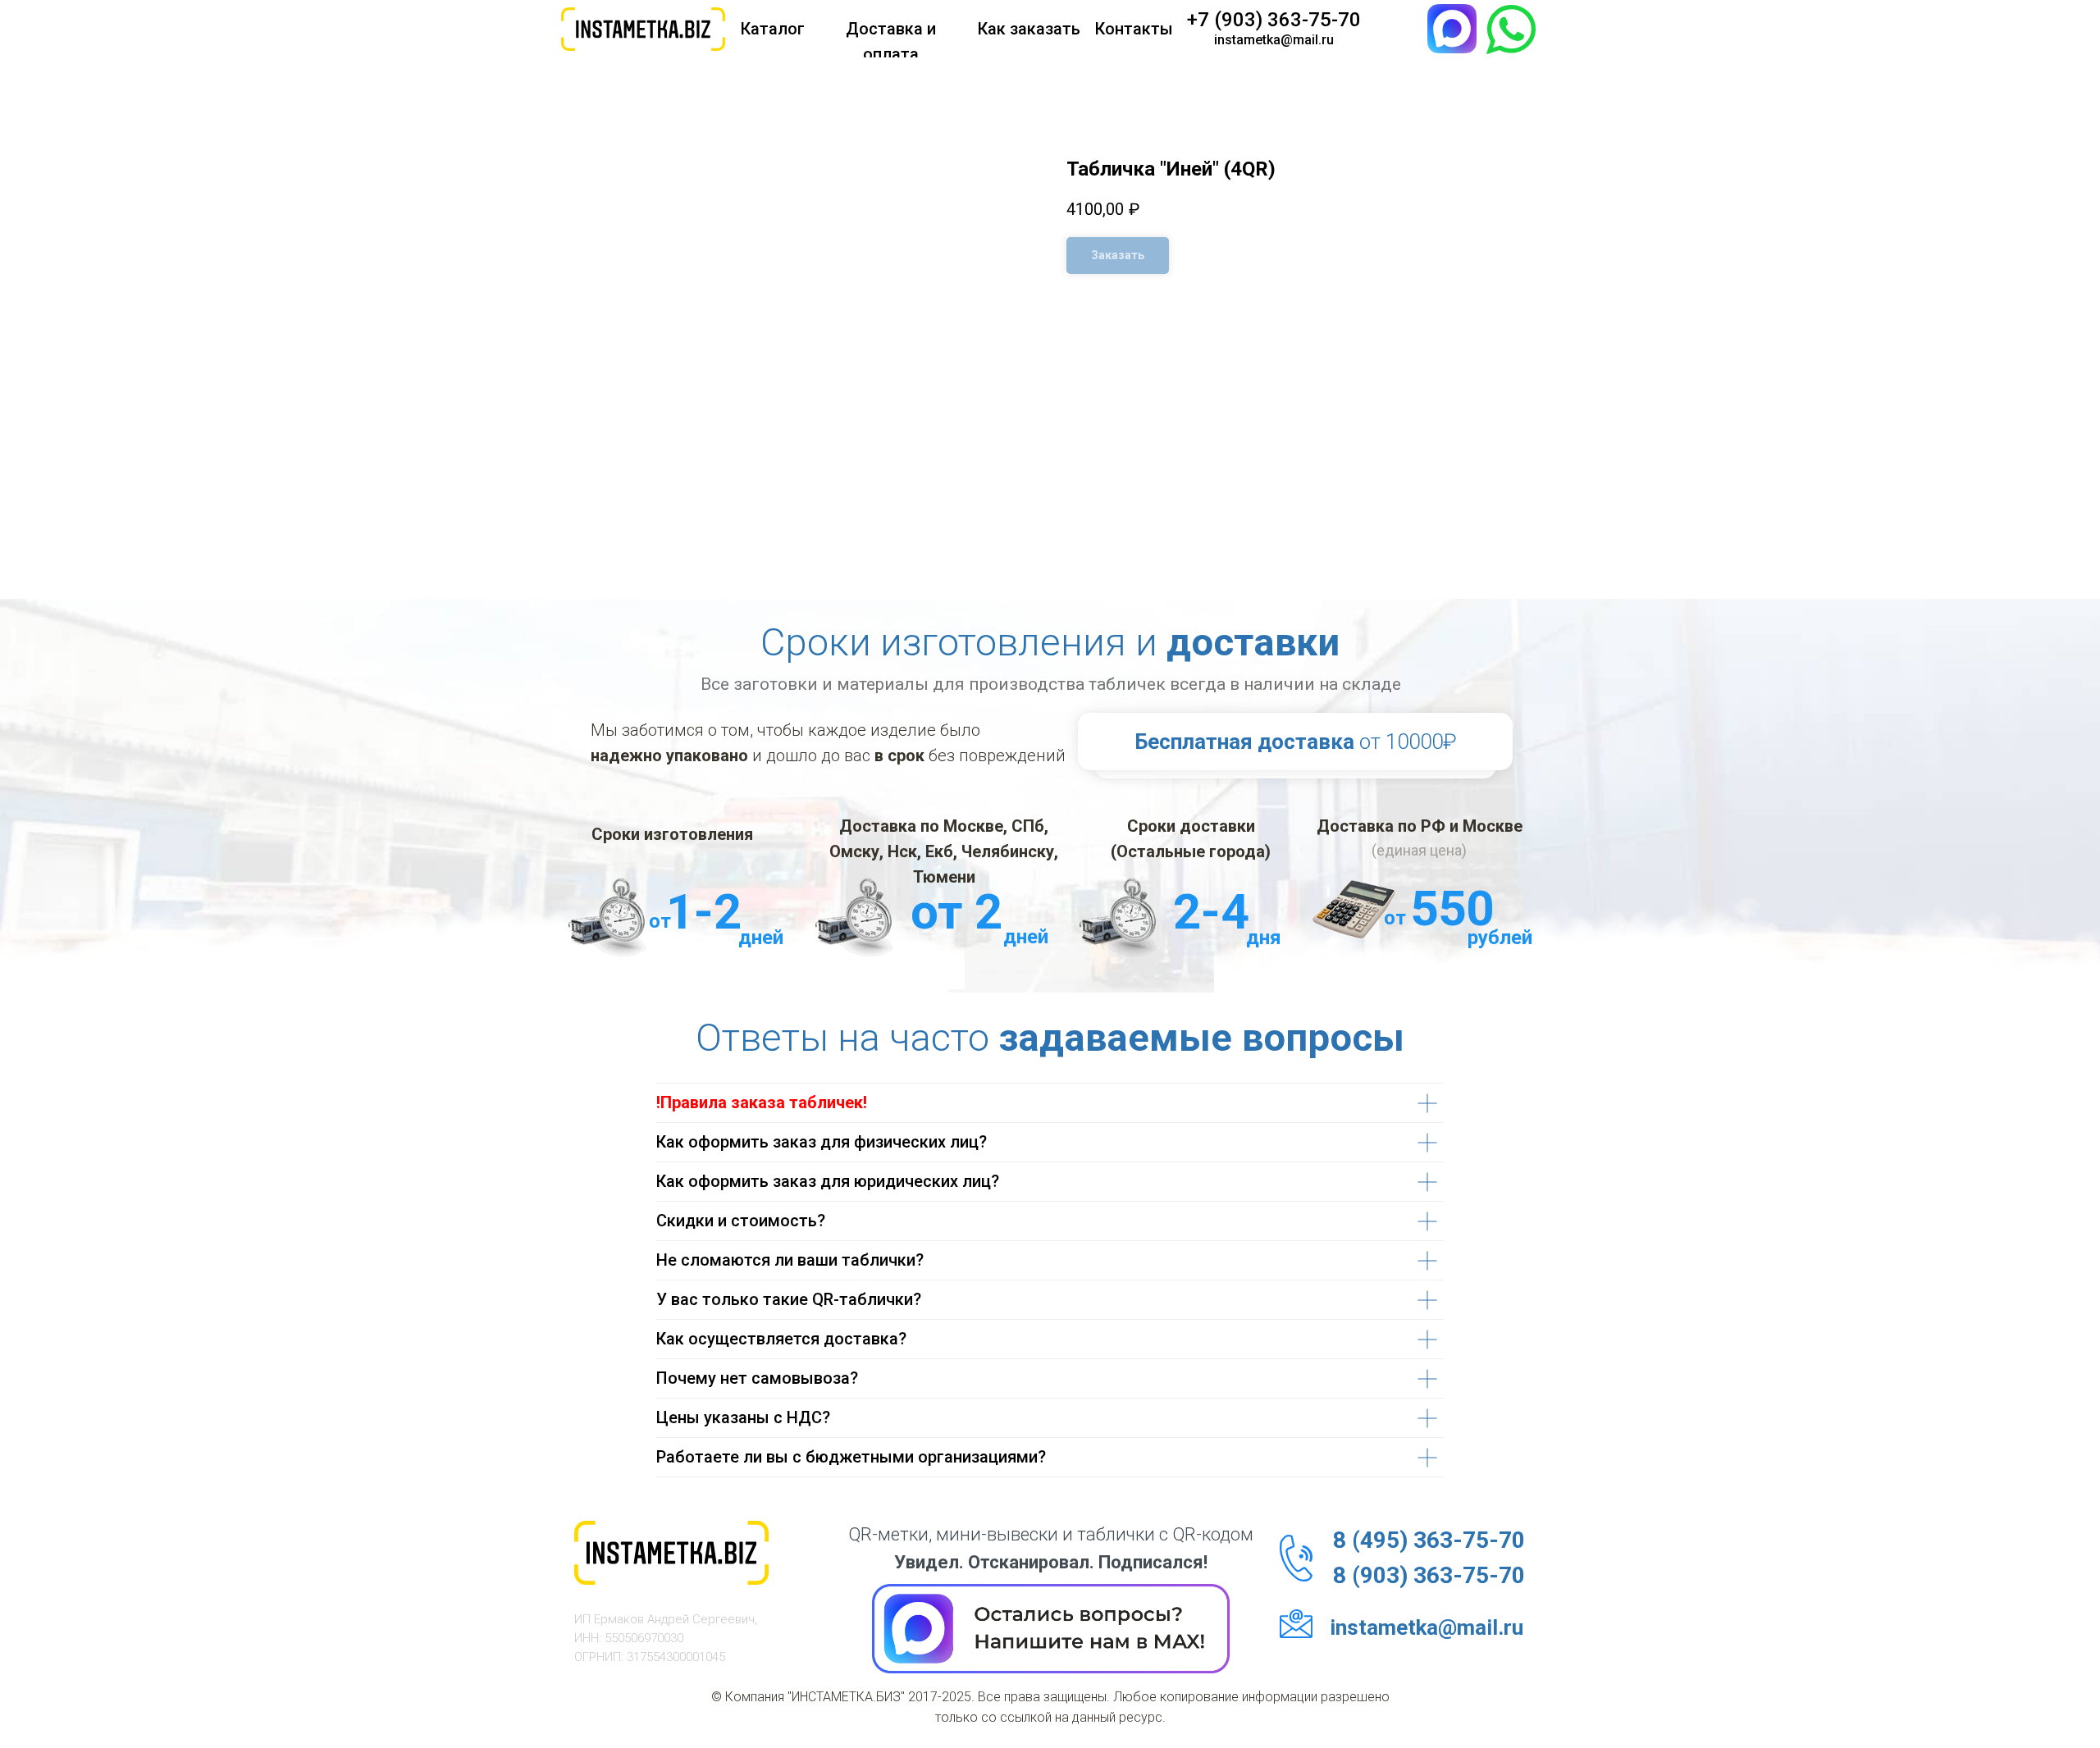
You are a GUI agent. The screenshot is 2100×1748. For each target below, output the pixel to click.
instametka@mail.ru (1274, 40)
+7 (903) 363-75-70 (1274, 20)
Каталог (773, 29)
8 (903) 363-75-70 (1429, 1575)
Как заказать (1029, 29)
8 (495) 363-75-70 (1429, 1540)
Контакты (1134, 29)
